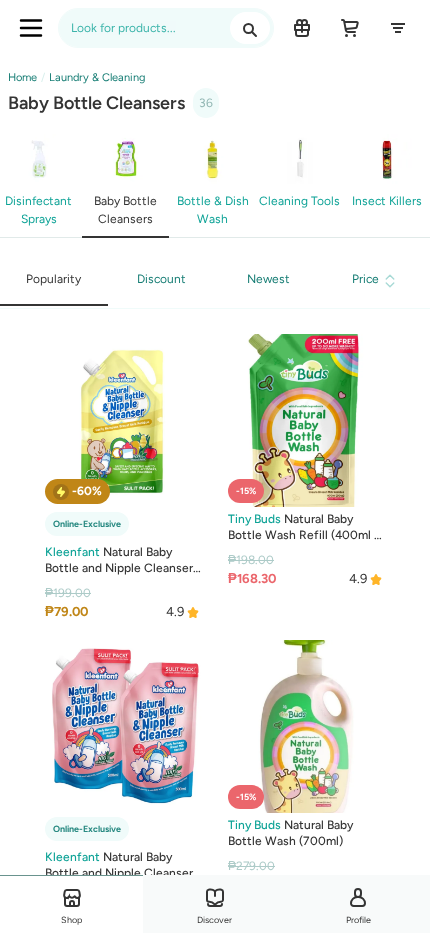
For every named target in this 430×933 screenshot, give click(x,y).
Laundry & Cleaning (97, 77)
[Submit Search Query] (250, 28)
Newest (268, 279)
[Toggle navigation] (31, 28)
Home (22, 77)
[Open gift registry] (302, 28)
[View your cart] (350, 28)
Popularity (53, 279)
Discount (161, 279)
